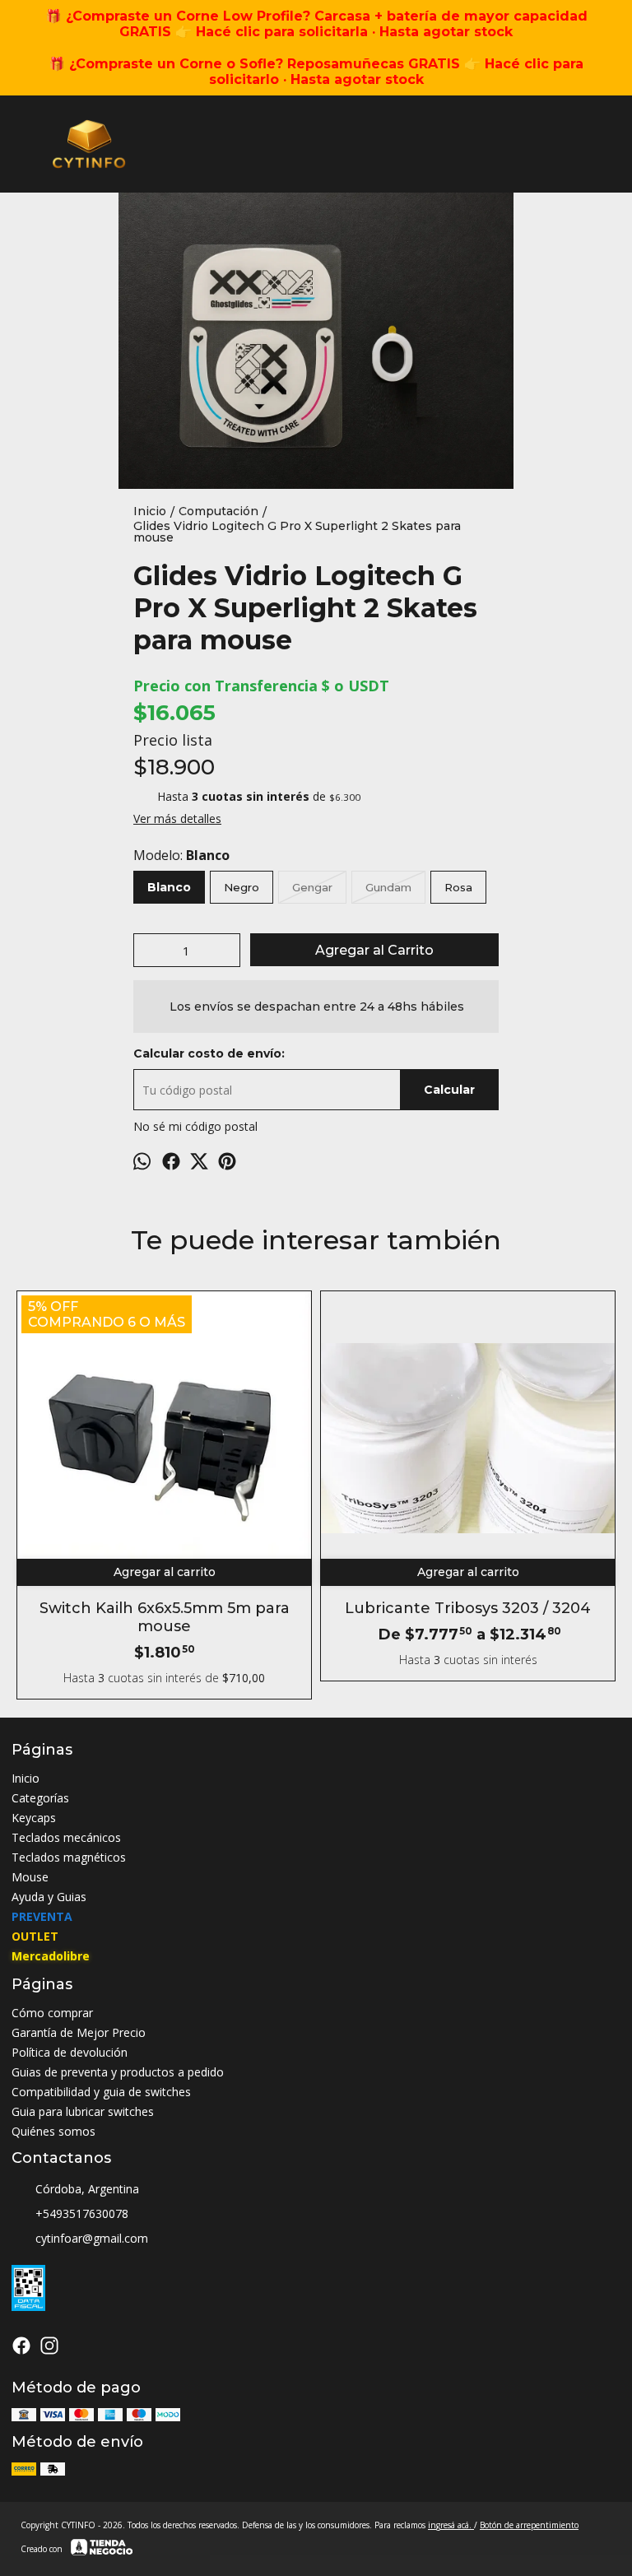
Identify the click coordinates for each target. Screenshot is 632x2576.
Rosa (458, 887)
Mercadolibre (51, 1956)
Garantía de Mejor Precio (79, 2032)
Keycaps (34, 1818)
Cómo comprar (52, 2013)
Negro (242, 887)
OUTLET (35, 1936)
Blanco (169, 887)
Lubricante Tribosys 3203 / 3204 (468, 1608)
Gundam (388, 887)
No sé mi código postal (195, 1126)
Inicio (26, 1778)
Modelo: (181, 855)
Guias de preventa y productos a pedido (118, 2072)
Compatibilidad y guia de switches (101, 2092)
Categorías (40, 1798)
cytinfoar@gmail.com (92, 2238)
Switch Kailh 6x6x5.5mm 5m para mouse (165, 1617)
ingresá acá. (451, 2525)
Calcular (449, 1090)
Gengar (312, 887)
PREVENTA (42, 1916)
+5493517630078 (82, 2213)
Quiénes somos (53, 2131)
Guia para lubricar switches (83, 2111)
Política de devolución (70, 2052)
